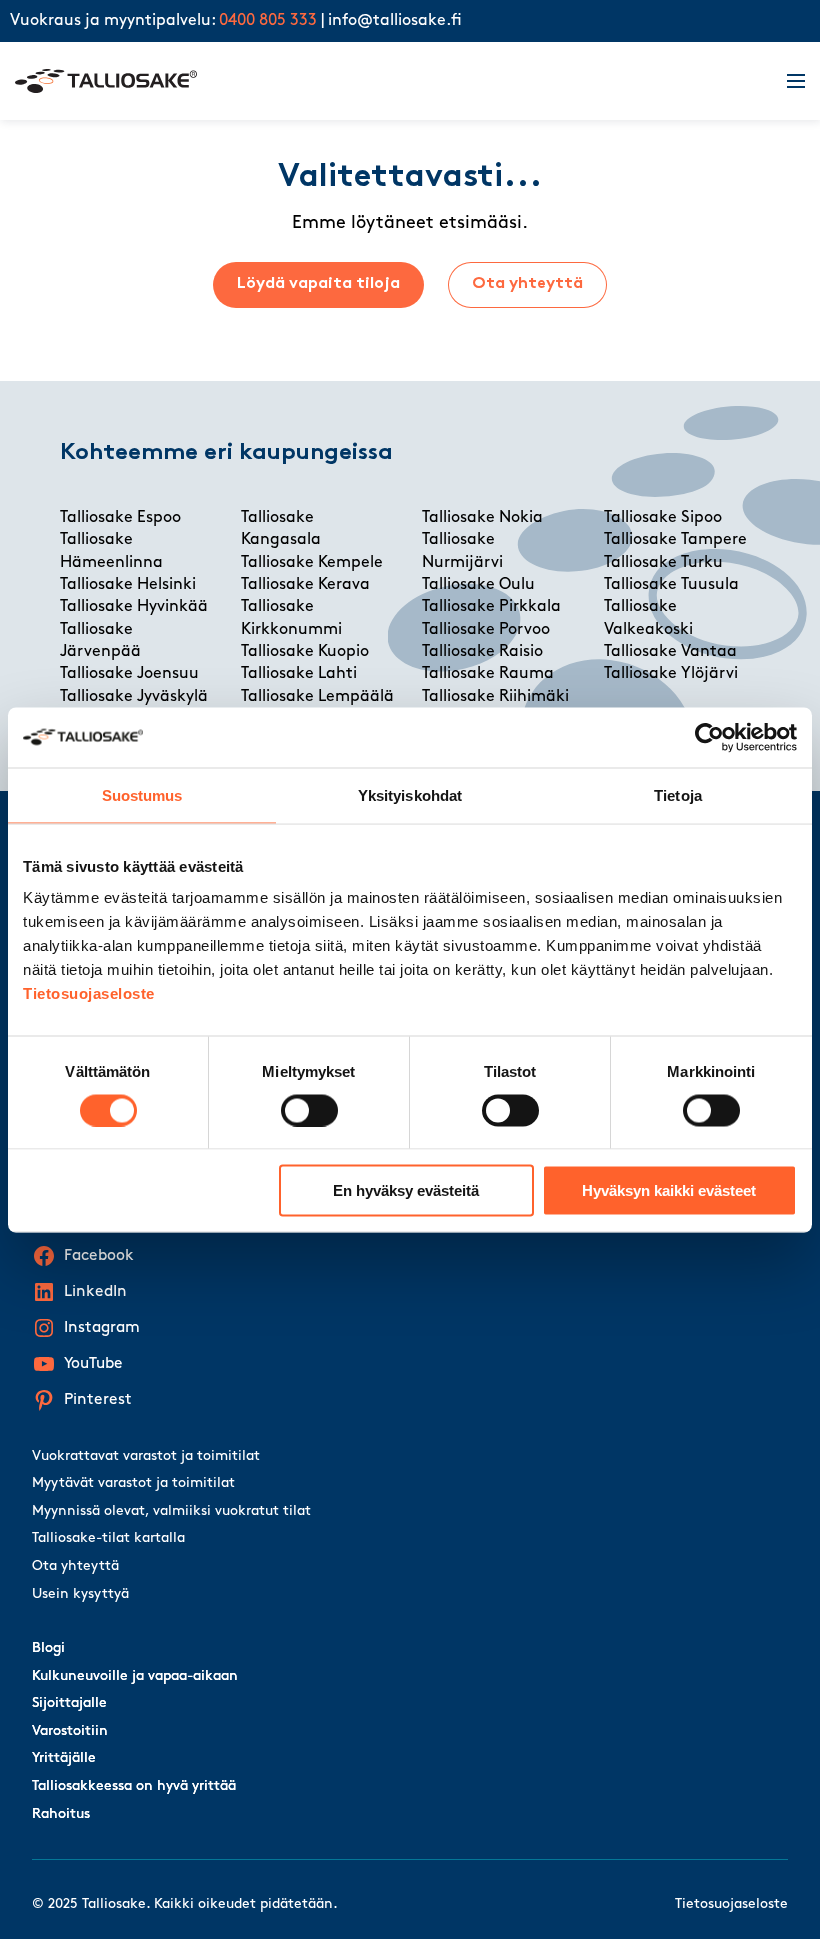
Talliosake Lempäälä (317, 697)
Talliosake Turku (663, 563)
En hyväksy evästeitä (406, 1190)
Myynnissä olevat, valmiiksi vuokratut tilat (171, 1511)
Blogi (48, 1648)
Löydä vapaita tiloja (318, 284)
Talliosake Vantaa (670, 652)
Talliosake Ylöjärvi (671, 674)
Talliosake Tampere (675, 540)
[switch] (309, 1110)
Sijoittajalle (69, 1703)
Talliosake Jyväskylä (134, 697)
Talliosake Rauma (488, 674)
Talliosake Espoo (120, 518)
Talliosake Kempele (312, 563)
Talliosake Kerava (305, 585)
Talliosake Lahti (299, 674)
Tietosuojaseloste (89, 993)
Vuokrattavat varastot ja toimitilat (146, 1456)
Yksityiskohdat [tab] (410, 794)
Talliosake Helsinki (128, 585)
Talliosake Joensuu (129, 674)
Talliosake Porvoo (486, 630)
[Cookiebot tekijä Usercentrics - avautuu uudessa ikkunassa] (709, 737)
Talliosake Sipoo (663, 518)
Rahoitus (61, 1814)
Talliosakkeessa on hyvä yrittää (134, 1786)
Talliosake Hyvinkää (134, 607)
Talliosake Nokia (482, 518)
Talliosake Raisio (482, 652)
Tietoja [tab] (678, 794)
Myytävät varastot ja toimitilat (133, 1483)
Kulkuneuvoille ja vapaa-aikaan (135, 1676)
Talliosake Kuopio (305, 652)
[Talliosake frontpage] (389, 81)
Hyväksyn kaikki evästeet (669, 1190)
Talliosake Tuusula (671, 585)
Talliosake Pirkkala (491, 607)
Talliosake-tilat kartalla (108, 1538)
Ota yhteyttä (527, 284)
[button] (784, 81)
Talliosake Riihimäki (495, 697)
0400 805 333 (268, 21)
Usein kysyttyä (80, 1594)
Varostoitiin (70, 1731)
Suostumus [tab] (142, 794)
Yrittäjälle (64, 1758)
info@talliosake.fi (395, 21)
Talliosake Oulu (478, 585)
